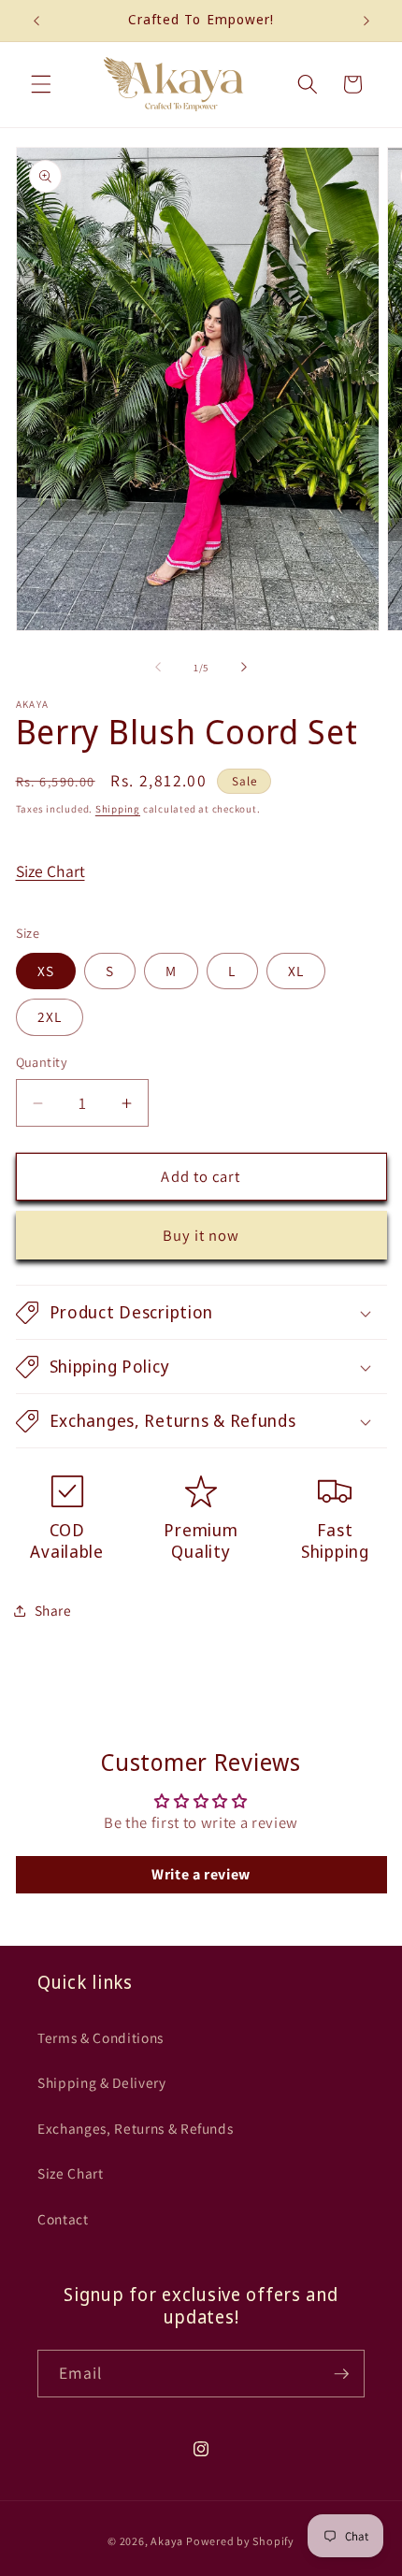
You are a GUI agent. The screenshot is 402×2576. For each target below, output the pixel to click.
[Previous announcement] (36, 21)
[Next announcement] (366, 21)
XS (46, 971)
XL (296, 971)
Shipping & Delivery (102, 2082)
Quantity (42, 1062)
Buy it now (201, 1235)
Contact (63, 2219)
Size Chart (50, 871)
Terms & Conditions (100, 2037)
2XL (50, 1016)
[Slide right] (244, 668)
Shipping (118, 809)
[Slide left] (158, 668)
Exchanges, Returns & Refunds (135, 2128)
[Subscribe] (341, 2374)
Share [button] (53, 1610)
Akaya (167, 2541)
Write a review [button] (201, 1874)
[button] (41, 84)
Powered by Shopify (240, 2541)
